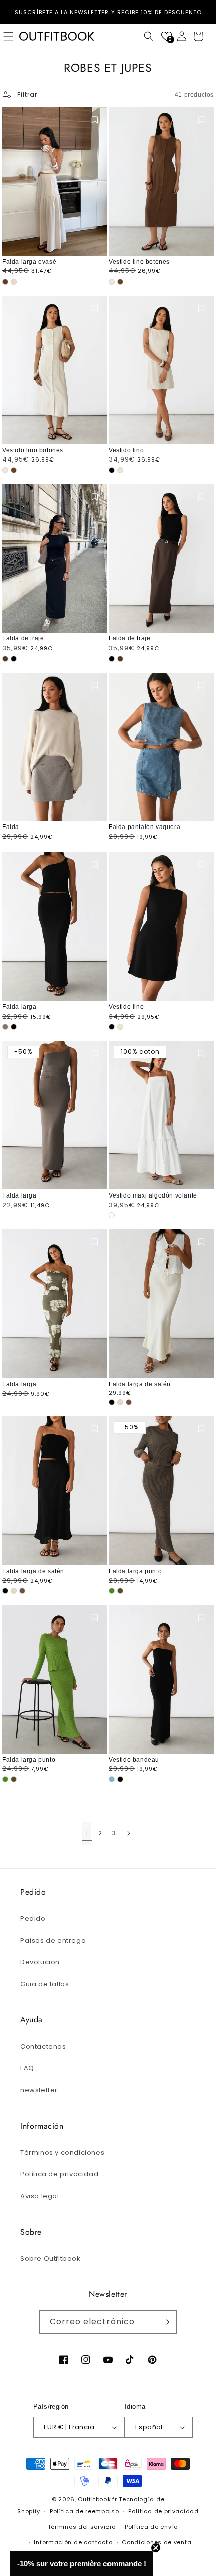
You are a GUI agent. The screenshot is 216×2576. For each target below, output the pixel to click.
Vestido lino (126, 450)
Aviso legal (40, 2196)
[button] (149, 36)
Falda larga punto (135, 1571)
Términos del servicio (82, 2527)
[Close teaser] (156, 2548)
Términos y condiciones (62, 2152)
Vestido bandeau (134, 1760)
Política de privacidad (59, 2174)
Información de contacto (73, 2542)
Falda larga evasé (29, 262)
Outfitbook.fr (97, 2499)
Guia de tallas (44, 1984)
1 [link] (87, 1833)
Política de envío (151, 2527)
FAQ (27, 2068)
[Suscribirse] (165, 2322)
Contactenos (43, 2046)
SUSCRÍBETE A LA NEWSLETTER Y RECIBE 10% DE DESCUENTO (108, 12)
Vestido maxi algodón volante (153, 1195)
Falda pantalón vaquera (144, 827)
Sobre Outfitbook (50, 2259)
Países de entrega (53, 1940)
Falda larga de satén (140, 1384)
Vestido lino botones (139, 262)
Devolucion (40, 1962)
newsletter (39, 2090)
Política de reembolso (84, 2511)
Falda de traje (23, 638)
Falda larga (19, 1007)
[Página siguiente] (128, 1833)
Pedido (33, 1919)
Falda (11, 827)
